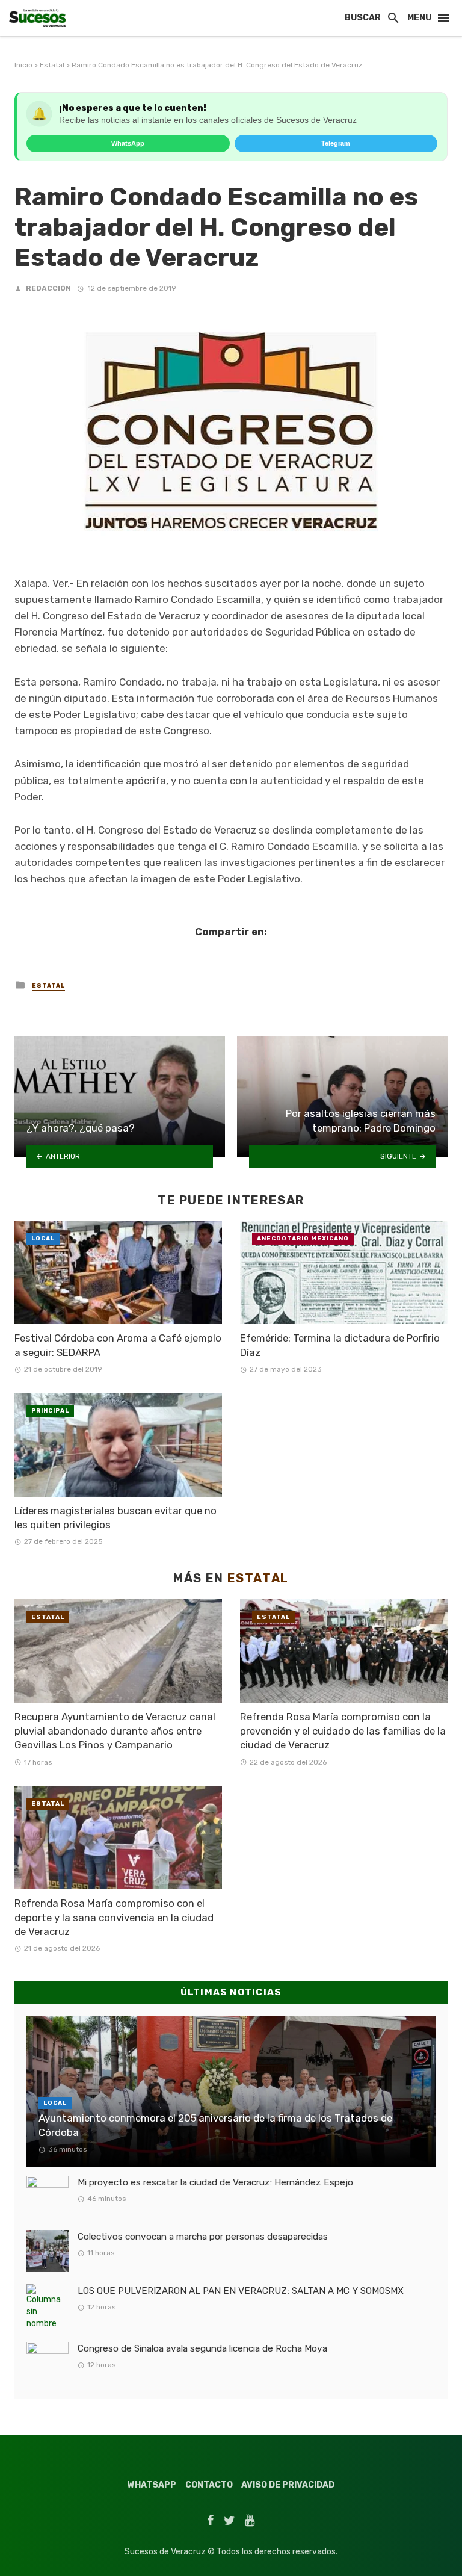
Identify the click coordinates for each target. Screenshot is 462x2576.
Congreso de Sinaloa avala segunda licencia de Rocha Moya (202, 2348)
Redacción (48, 288)
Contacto (209, 2485)
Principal (50, 1411)
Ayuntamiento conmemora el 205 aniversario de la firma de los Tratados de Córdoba (215, 2125)
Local (43, 1239)
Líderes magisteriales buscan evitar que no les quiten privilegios (115, 1518)
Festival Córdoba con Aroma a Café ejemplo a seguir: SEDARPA (118, 1345)
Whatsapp (152, 2485)
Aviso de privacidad (288, 2485)
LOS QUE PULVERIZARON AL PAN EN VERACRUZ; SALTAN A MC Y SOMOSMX (241, 2291)
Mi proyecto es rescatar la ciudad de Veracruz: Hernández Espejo (215, 2182)
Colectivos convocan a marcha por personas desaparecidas (203, 2237)
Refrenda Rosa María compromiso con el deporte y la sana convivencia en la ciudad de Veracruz (114, 1917)
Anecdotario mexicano (303, 1239)
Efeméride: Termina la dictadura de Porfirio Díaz (340, 1345)
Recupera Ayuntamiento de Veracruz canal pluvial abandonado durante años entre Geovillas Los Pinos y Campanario (115, 1731)
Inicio (23, 65)
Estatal (52, 65)
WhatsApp (128, 143)
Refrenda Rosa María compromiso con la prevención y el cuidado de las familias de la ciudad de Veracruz (343, 1731)
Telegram (336, 143)
